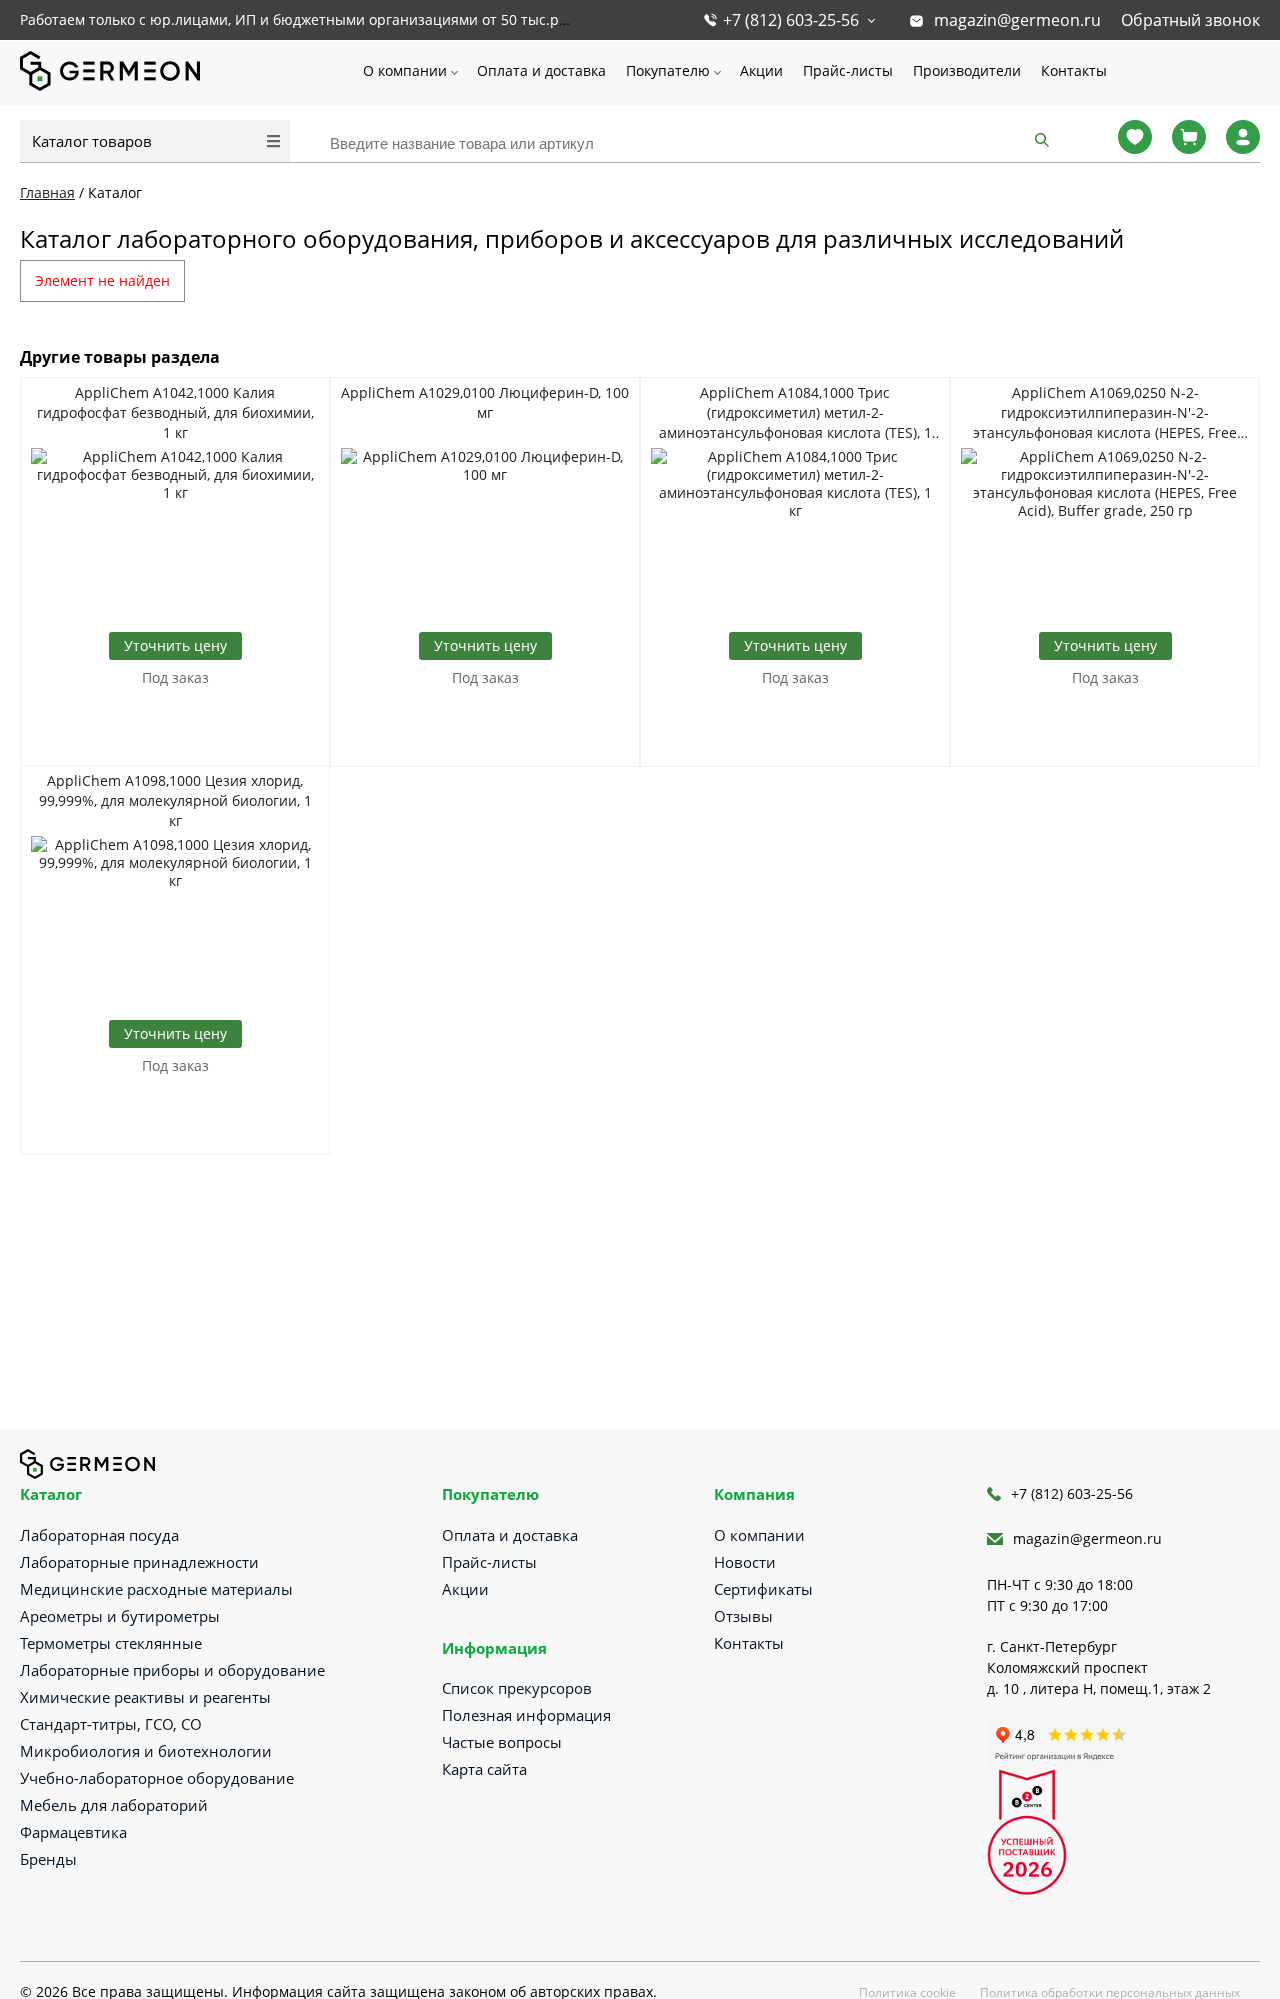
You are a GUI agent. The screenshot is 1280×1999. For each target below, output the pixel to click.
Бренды (48, 1859)
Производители (967, 70)
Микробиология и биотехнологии (146, 1751)
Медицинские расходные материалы (156, 1589)
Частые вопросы (502, 1742)
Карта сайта (484, 1769)
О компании (405, 70)
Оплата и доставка (541, 70)
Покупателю (668, 70)
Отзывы (743, 1616)
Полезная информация (526, 1715)
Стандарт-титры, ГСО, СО (111, 1724)
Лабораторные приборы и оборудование (172, 1670)
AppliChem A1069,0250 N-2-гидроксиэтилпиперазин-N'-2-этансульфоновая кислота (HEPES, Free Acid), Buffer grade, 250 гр (1105, 413)
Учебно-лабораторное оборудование (157, 1778)
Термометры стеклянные (111, 1643)
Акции (761, 70)
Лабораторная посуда (99, 1535)
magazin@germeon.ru (1017, 20)
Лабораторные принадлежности (139, 1562)
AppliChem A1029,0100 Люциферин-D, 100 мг (485, 402)
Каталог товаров (92, 141)
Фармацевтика (73, 1832)
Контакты (1074, 70)
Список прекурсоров (517, 1688)
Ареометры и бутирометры (120, 1616)
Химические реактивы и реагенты (145, 1697)
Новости (745, 1562)
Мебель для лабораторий (114, 1805)
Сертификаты (763, 1589)
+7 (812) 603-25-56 (791, 20)
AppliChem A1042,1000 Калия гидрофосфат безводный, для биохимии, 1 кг (175, 412)
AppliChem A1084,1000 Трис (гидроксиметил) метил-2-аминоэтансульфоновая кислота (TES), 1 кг (795, 413)
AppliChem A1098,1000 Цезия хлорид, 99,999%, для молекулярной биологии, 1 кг (175, 800)
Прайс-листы (848, 70)
